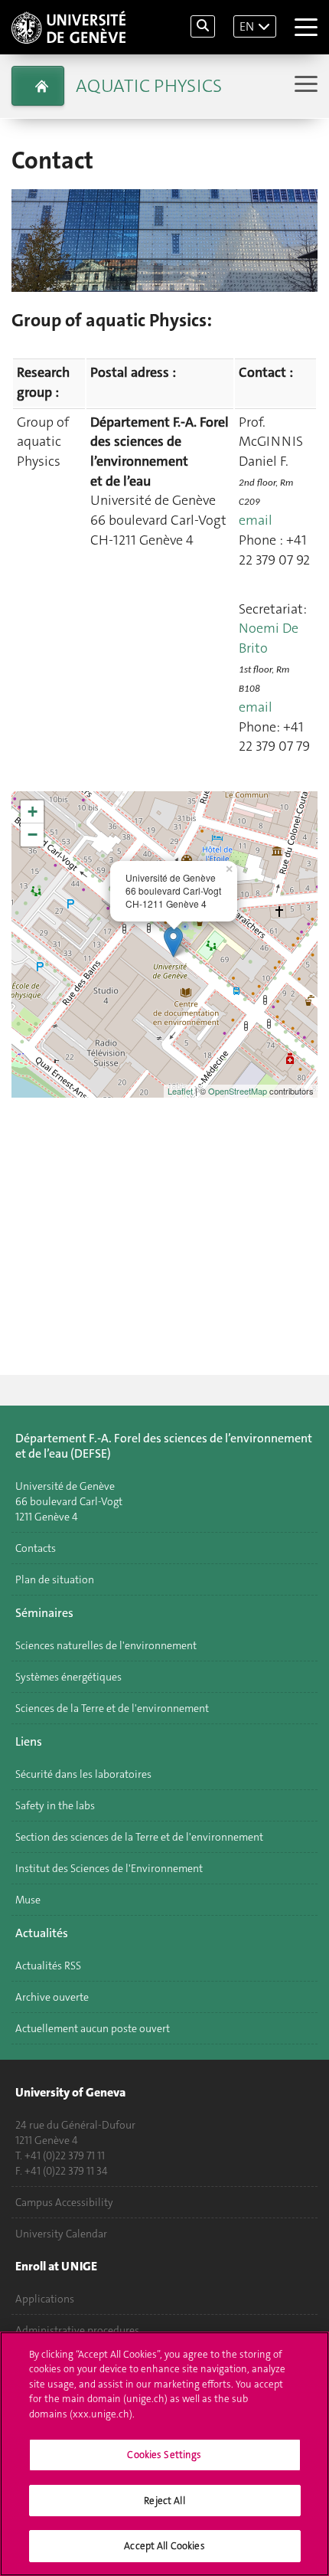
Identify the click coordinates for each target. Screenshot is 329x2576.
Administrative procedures (77, 2330)
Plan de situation (55, 1579)
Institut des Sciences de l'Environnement (109, 1868)
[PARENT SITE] (38, 86)
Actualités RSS (48, 1966)
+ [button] (33, 812)
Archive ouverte (52, 1997)
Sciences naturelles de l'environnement (106, 1645)
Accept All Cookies (164, 2546)
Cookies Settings (164, 2455)
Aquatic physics (149, 86)
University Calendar (61, 2234)
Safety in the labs (55, 1805)
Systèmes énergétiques (68, 1677)
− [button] (33, 835)
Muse (28, 1900)
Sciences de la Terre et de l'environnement (112, 1708)
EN (247, 26)
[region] (164, 2454)
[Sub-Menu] (304, 85)
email (256, 520)
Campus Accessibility (64, 2202)
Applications (45, 2299)
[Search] (203, 26)
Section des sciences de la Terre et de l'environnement (139, 1837)
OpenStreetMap (238, 1091)
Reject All (164, 2501)
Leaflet (180, 1091)
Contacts (36, 1548)
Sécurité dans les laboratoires (83, 1774)
